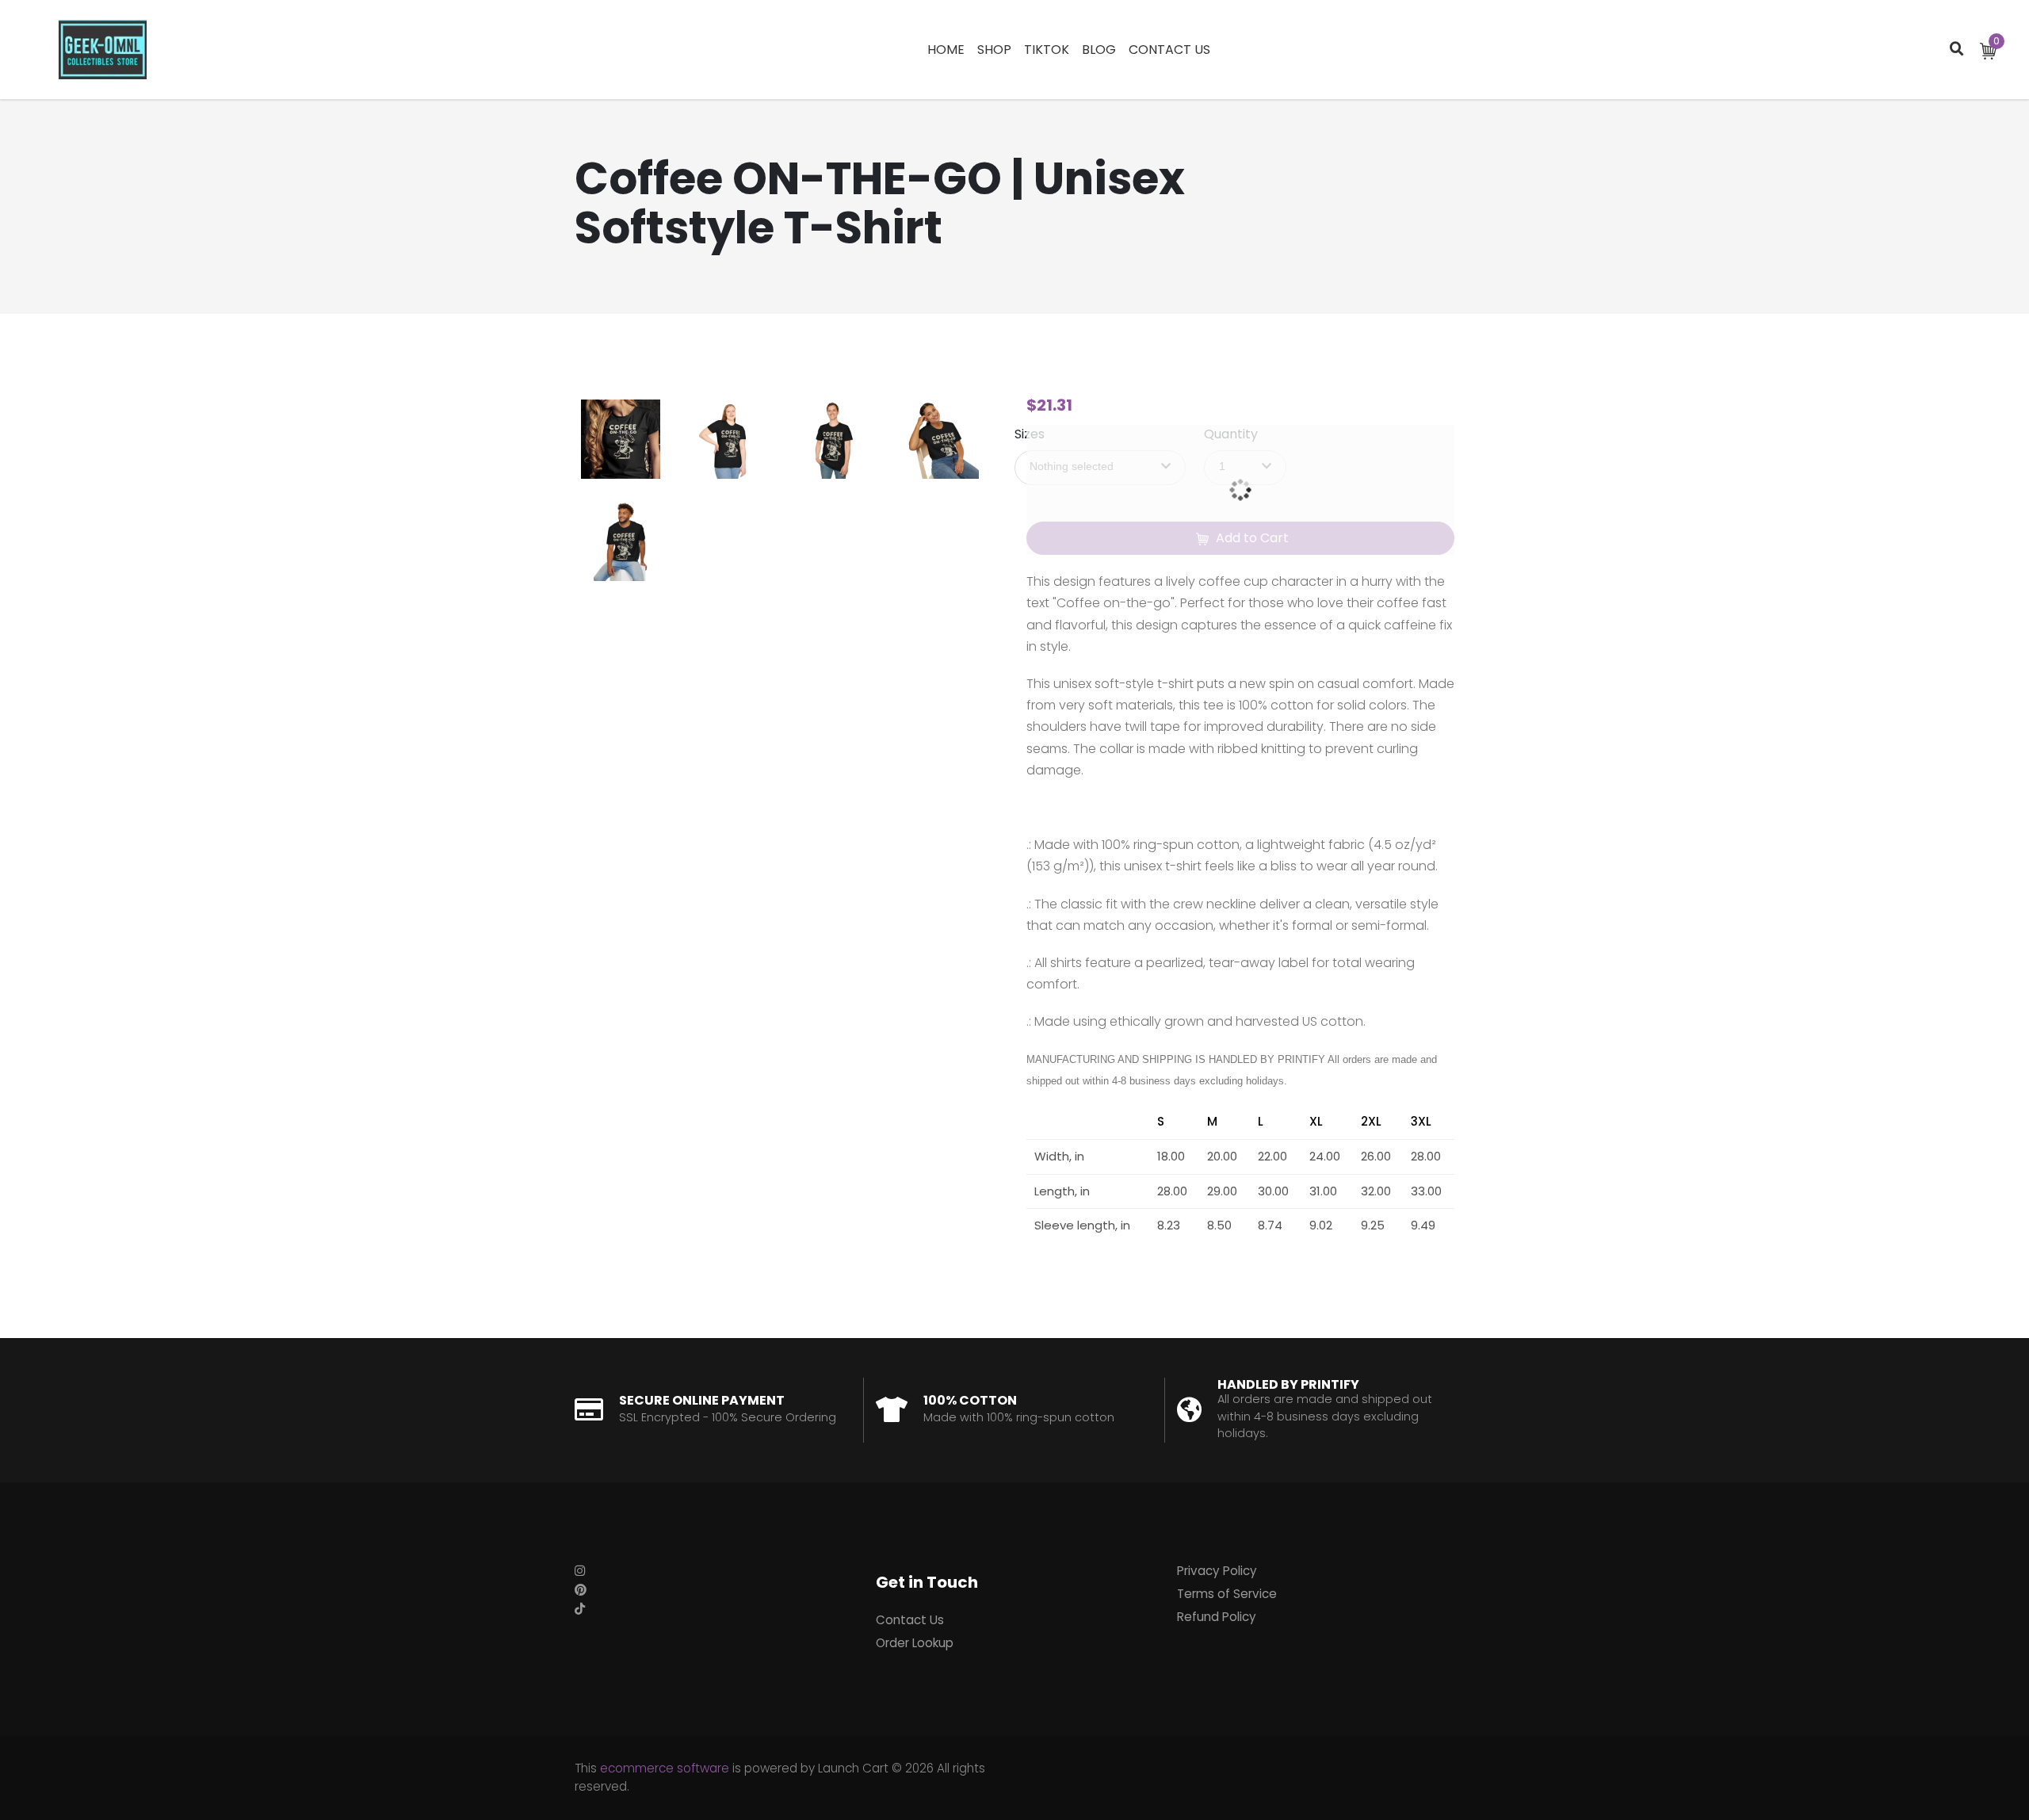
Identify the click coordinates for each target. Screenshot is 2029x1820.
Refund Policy (1217, 1617)
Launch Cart (853, 1768)
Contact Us (910, 1620)
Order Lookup (915, 1643)
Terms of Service (1227, 1594)
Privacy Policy (1217, 1571)
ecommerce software (665, 1768)
